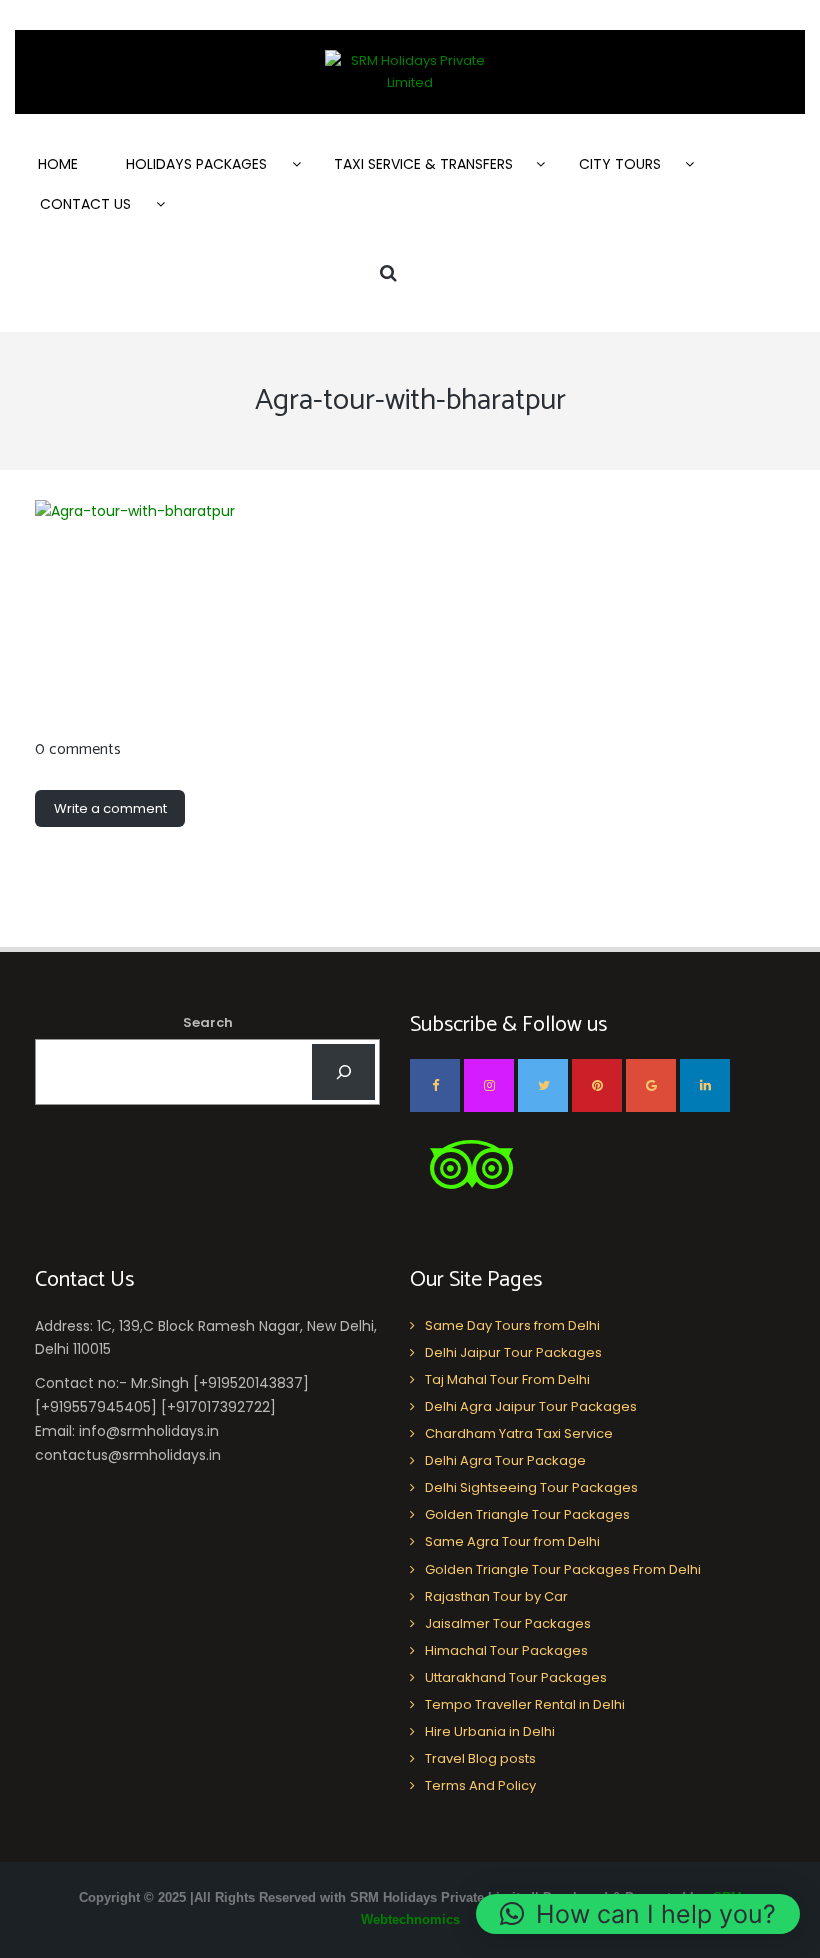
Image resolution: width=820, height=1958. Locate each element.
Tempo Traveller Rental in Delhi (525, 1704)
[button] (638, 1914)
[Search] (343, 1072)
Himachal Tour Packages (506, 1650)
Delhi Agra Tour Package (505, 1460)
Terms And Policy (480, 1785)
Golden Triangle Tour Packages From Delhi (563, 1569)
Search (208, 1022)
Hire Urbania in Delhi (490, 1731)
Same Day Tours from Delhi (512, 1325)
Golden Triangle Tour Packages (527, 1514)
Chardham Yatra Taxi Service (519, 1433)
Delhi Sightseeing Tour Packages (531, 1487)
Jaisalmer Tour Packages (508, 1623)
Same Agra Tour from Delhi (512, 1541)
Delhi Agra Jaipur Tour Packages (531, 1406)
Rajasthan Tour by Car (496, 1596)
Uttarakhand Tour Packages (516, 1677)
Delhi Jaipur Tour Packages (513, 1352)
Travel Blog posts (480, 1758)
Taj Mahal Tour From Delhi (507, 1379)
